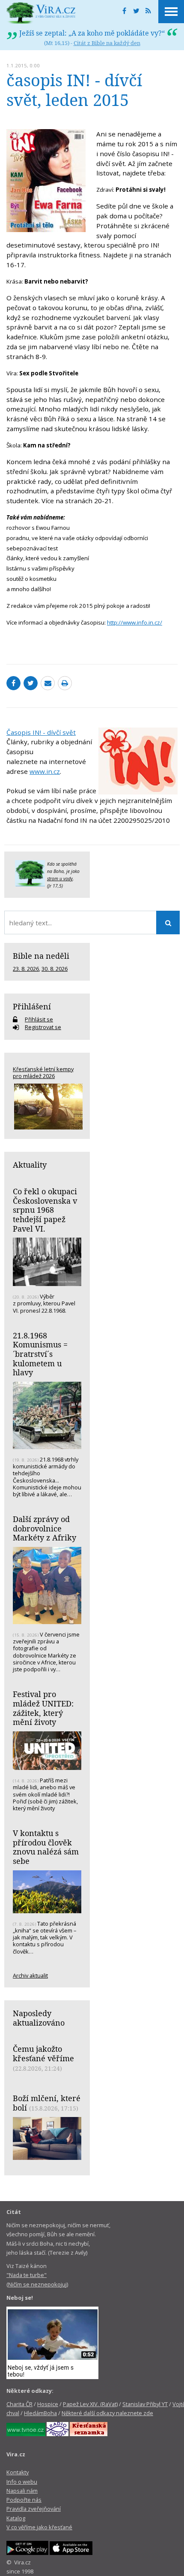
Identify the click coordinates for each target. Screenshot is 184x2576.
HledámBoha (40, 2413)
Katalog (16, 2518)
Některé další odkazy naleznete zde (107, 2413)
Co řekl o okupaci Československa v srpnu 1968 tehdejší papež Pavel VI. (45, 1210)
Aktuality (30, 1165)
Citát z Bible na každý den (107, 43)
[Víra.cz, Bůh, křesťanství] (41, 13)
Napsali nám (22, 2491)
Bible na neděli (41, 956)
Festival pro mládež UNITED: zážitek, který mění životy (43, 1708)
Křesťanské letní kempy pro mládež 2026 (43, 1072)
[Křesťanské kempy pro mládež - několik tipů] (47, 1107)
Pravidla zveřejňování (34, 2509)
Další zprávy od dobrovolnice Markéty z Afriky (45, 1528)
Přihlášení (32, 1006)
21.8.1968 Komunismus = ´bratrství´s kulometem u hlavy (40, 1354)
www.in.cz (45, 771)
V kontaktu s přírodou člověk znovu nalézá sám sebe (46, 1847)
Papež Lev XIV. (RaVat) (90, 2404)
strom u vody (60, 879)
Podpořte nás (24, 2500)
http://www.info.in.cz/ (135, 622)
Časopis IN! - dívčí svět (41, 732)
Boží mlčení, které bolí (47, 2103)
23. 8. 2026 (26, 969)
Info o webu (22, 2482)
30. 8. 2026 (55, 969)
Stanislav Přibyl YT (145, 2404)
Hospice (48, 2404)
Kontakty (18, 2472)
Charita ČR (19, 2404)
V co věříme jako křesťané (39, 2527)
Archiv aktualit (30, 1975)
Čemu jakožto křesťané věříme (43, 2054)
